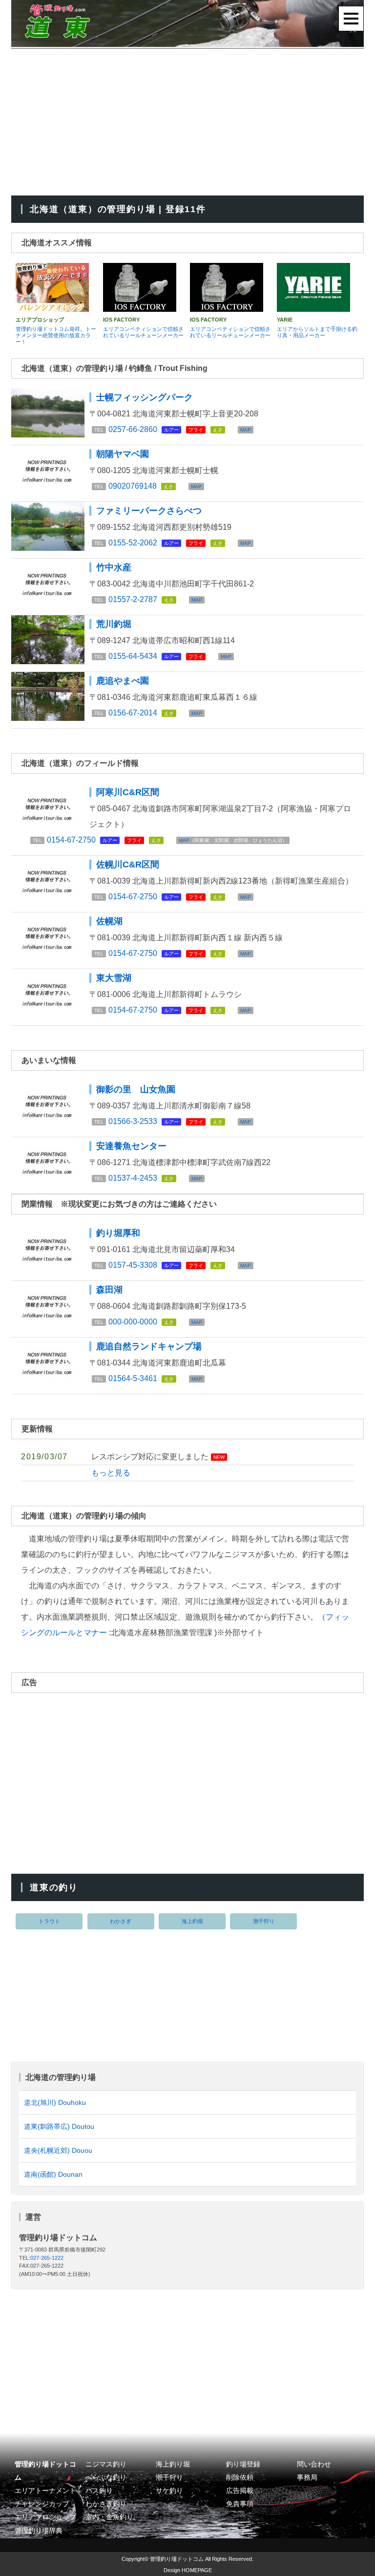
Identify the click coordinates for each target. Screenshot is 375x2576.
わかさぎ (121, 1921)
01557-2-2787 (133, 599)
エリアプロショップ (45, 2517)
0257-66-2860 (133, 429)
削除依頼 (240, 2478)
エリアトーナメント (45, 2491)
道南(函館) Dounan (53, 2174)
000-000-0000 (133, 1322)
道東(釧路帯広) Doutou (59, 2126)
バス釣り (99, 2491)
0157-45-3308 (133, 1265)
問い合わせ (314, 2464)
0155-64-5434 (133, 656)
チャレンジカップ (42, 2504)
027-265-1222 (47, 2258)
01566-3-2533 (133, 1121)
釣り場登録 (243, 2464)
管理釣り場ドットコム (177, 2559)
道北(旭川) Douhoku (55, 2102)
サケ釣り (169, 2491)
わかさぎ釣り (106, 2504)
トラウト (49, 1921)
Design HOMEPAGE (188, 2570)
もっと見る (111, 1473)
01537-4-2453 (133, 1178)
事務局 (307, 2478)
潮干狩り (264, 1921)
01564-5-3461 (133, 1378)
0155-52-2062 (133, 543)
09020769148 (133, 486)
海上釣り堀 (173, 2464)
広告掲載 (240, 2491)
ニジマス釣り (106, 2464)
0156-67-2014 (133, 713)
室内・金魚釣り (109, 2517)
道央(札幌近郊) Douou (58, 2150)
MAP (246, 430)
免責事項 (240, 2504)
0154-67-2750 (71, 840)
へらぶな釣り (106, 2478)
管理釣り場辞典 (39, 2531)
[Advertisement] (187, 122)
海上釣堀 (192, 1921)
